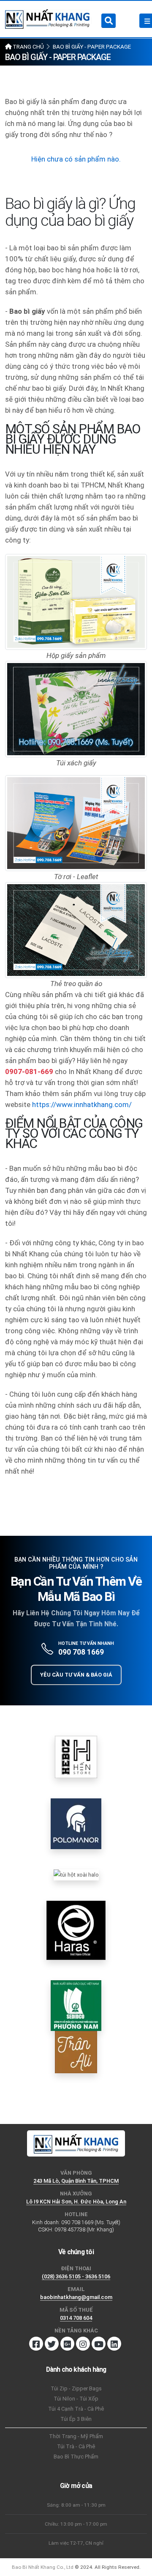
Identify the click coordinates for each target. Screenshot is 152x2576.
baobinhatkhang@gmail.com (76, 2297)
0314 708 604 (76, 2318)
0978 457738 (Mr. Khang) (84, 2229)
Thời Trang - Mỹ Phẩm (76, 2436)
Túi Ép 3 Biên (76, 2419)
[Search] (109, 21)
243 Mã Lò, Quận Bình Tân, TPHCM (76, 2181)
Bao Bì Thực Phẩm (76, 2457)
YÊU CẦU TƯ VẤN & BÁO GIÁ (76, 1675)
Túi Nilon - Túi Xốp (76, 2399)
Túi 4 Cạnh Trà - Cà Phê (76, 2409)
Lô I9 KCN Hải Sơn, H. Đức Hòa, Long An (76, 2202)
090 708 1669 (81, 1652)
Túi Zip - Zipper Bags (76, 2388)
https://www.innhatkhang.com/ (82, 1104)
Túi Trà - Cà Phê (76, 2446)
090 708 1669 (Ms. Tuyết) (91, 2222)
